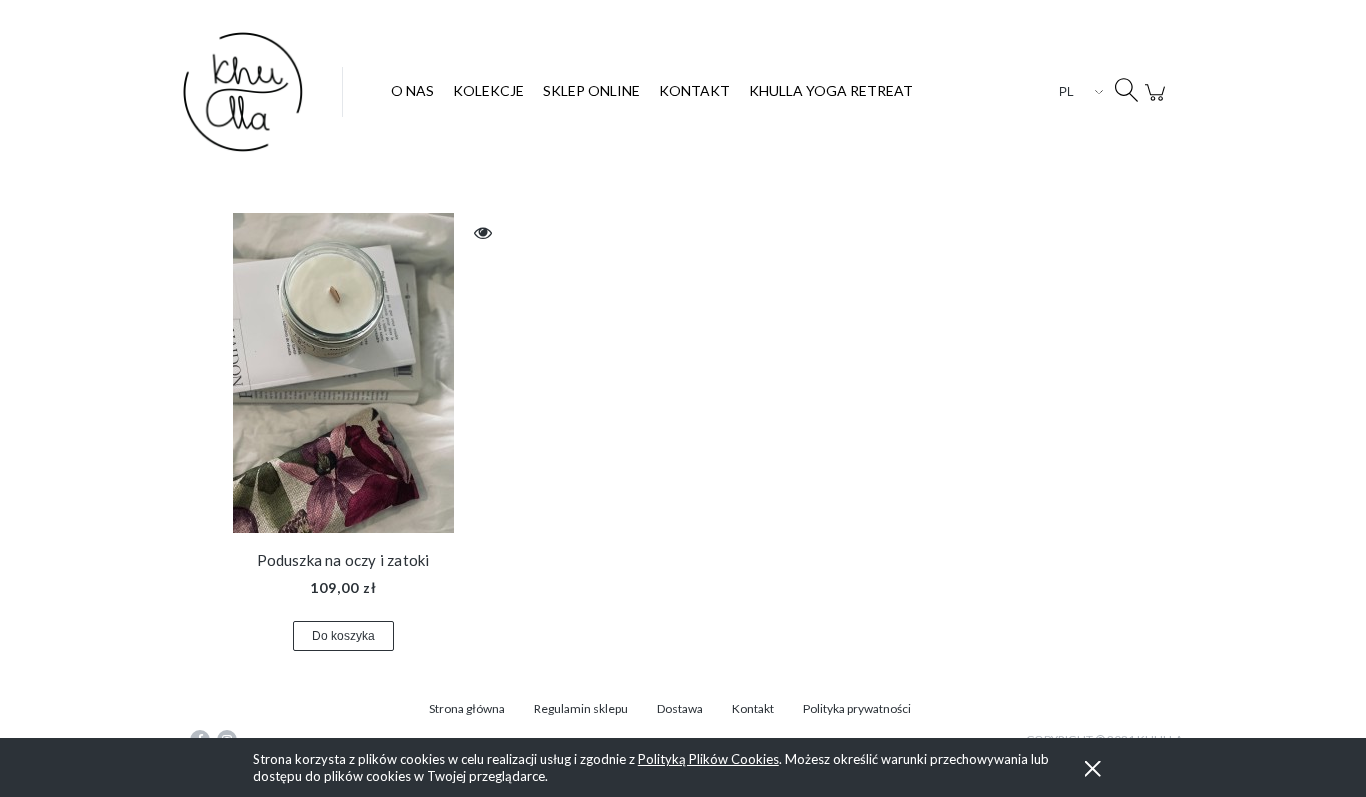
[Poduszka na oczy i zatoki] (343, 373)
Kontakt (753, 708)
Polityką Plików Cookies (708, 759)
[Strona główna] (262, 92)
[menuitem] (412, 90)
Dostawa (680, 708)
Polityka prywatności (857, 708)
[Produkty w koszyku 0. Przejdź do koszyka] (1158, 103)
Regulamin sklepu (581, 708)
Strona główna (467, 708)
